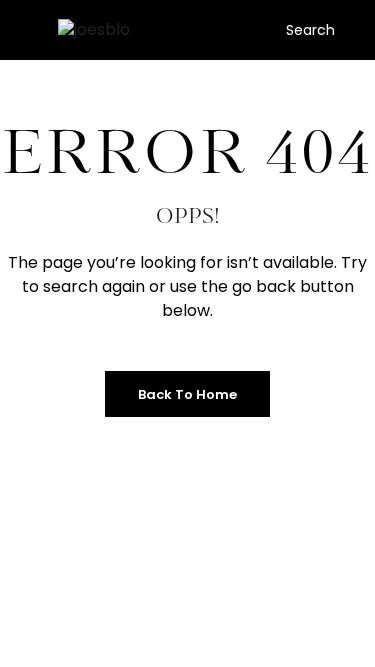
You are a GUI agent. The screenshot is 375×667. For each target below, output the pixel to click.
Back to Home (187, 394)
